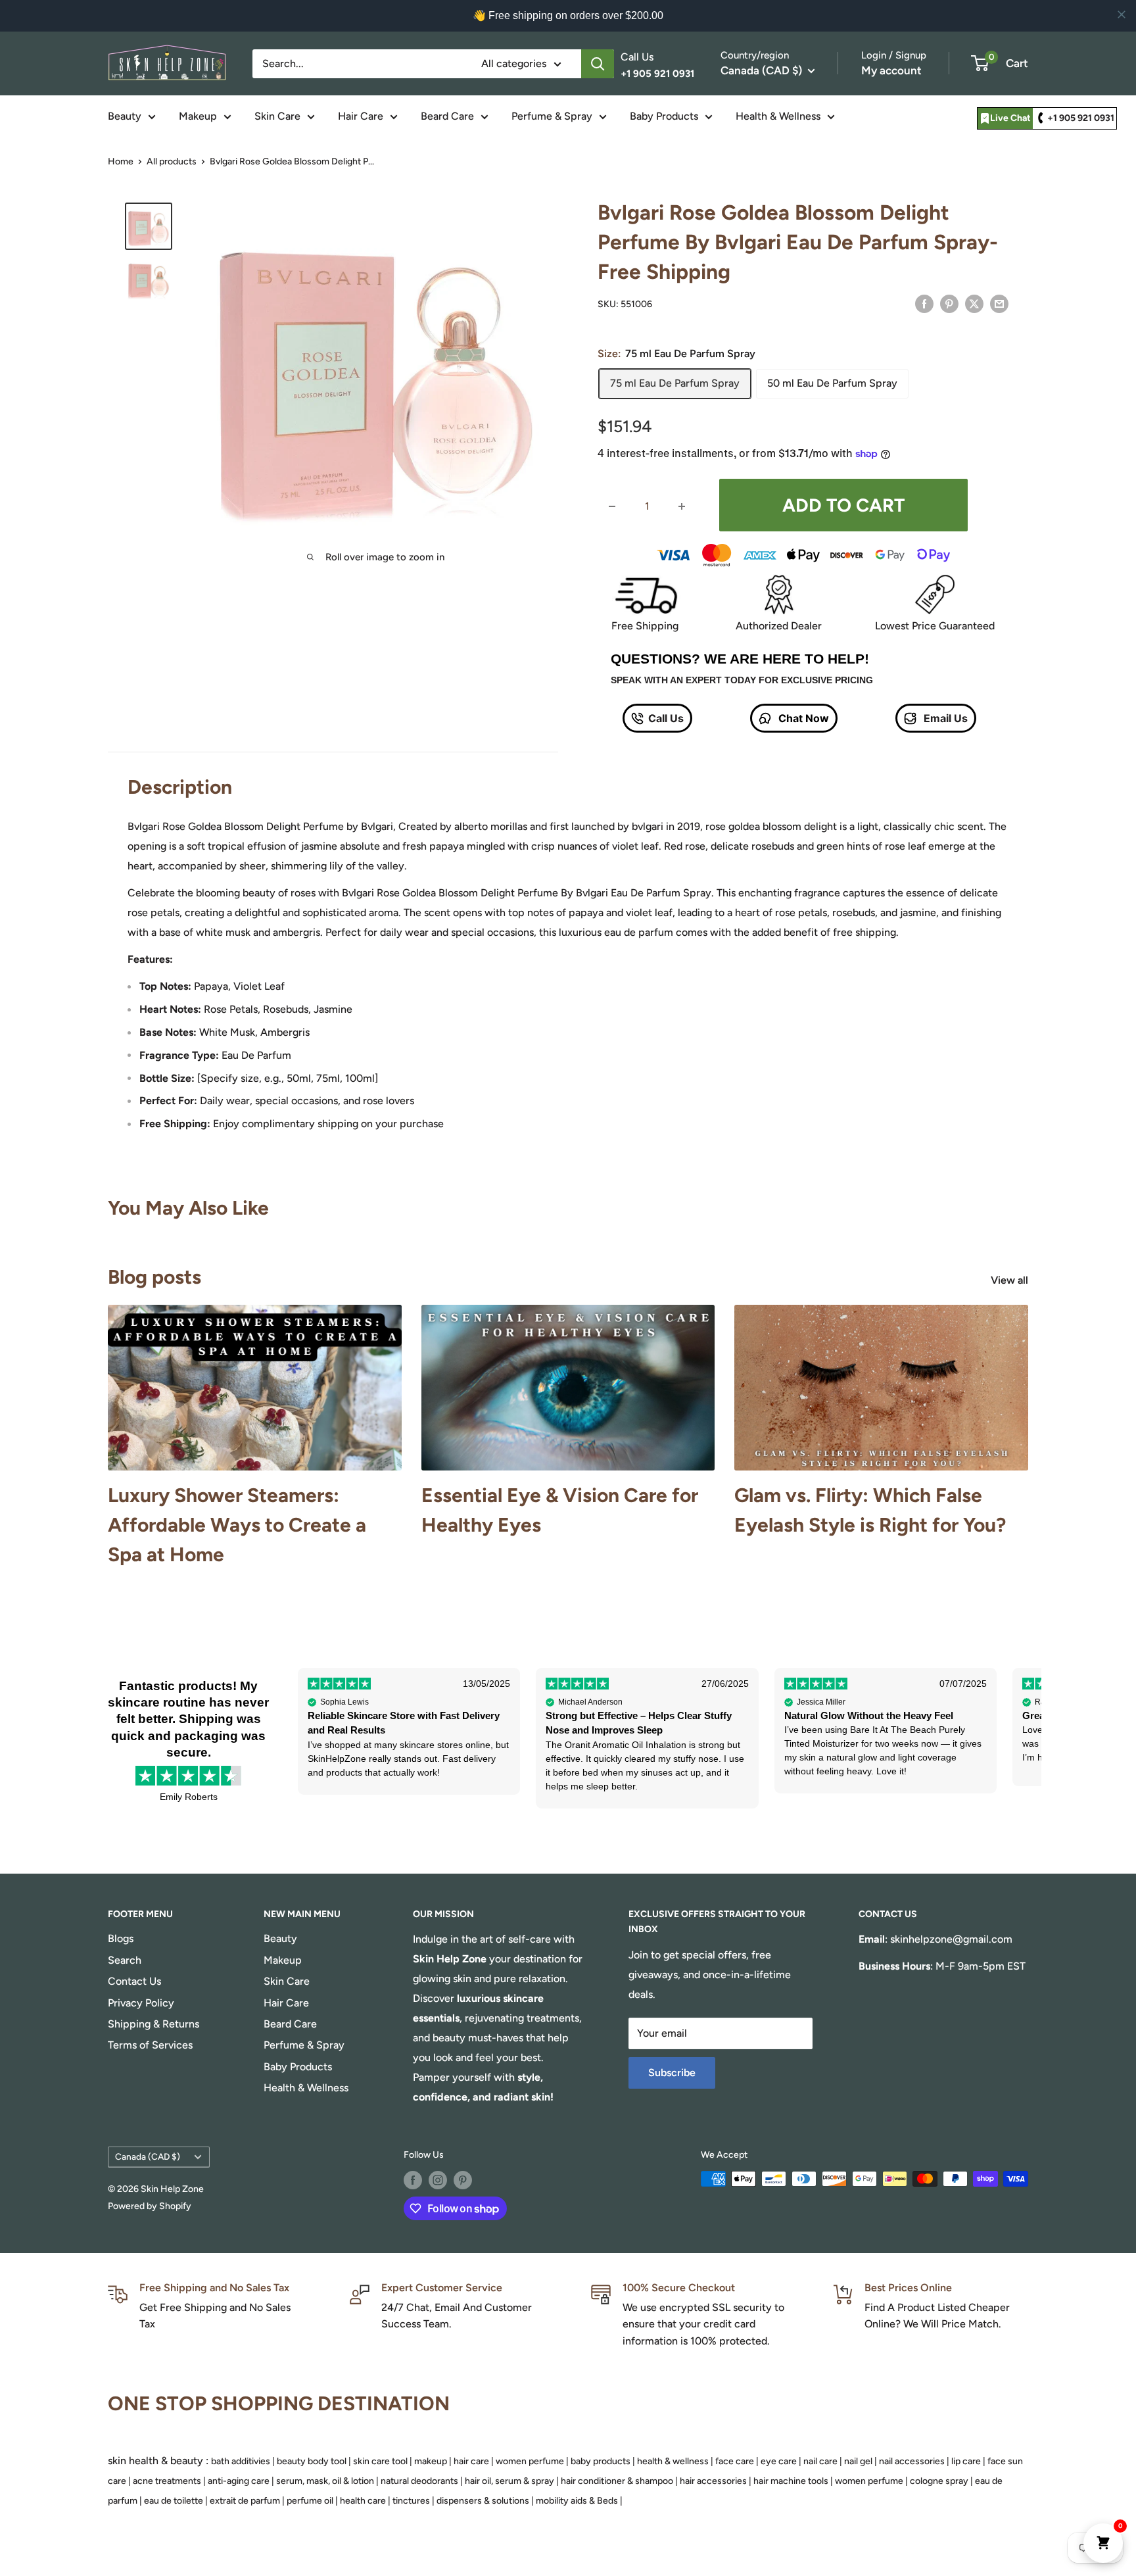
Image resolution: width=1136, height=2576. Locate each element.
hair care (471, 2461)
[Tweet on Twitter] (974, 303)
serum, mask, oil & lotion (325, 2481)
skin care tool (380, 2461)
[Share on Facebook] (924, 303)
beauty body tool (312, 2461)
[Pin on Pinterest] (949, 303)
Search (125, 1960)
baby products (601, 2461)
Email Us (944, 718)
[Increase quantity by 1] (682, 506)
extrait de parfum (245, 2501)
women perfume (530, 2461)
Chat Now (802, 718)
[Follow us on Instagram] (438, 2180)
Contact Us (134, 1981)
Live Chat (1010, 118)
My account (891, 70)
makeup (431, 2461)
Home (121, 161)
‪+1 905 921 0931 (1081, 118)
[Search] (598, 64)
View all (1011, 1280)
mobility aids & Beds (577, 2501)
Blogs (121, 1938)
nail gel (858, 2461)
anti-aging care (239, 2481)
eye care (779, 2461)
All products (172, 161)
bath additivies (241, 2461)
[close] (1122, 14)
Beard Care (447, 116)
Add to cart (843, 505)
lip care (966, 2461)
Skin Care (277, 116)
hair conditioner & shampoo (617, 2481)
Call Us (666, 718)
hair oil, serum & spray (509, 2481)
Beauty (125, 116)
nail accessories (912, 2461)
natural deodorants (419, 2481)
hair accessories (713, 2481)
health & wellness (673, 2461)
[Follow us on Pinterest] (463, 2180)
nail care (820, 2461)
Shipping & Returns (154, 2024)
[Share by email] (999, 303)
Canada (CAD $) (148, 2156)
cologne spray (939, 2481)
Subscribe (672, 2073)
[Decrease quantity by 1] (612, 506)
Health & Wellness (778, 116)
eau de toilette (174, 2501)
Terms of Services (150, 2045)
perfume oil (310, 2501)
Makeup (198, 116)
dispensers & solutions (483, 2501)
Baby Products (664, 116)
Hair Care (361, 116)
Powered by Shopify (150, 2206)
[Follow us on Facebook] (413, 2180)
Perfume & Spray (552, 116)
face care (735, 2461)
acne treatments (167, 2481)
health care (363, 2501)
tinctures (411, 2501)
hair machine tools (791, 2481)
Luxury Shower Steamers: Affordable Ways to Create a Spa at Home (237, 1525)
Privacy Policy (141, 2003)
